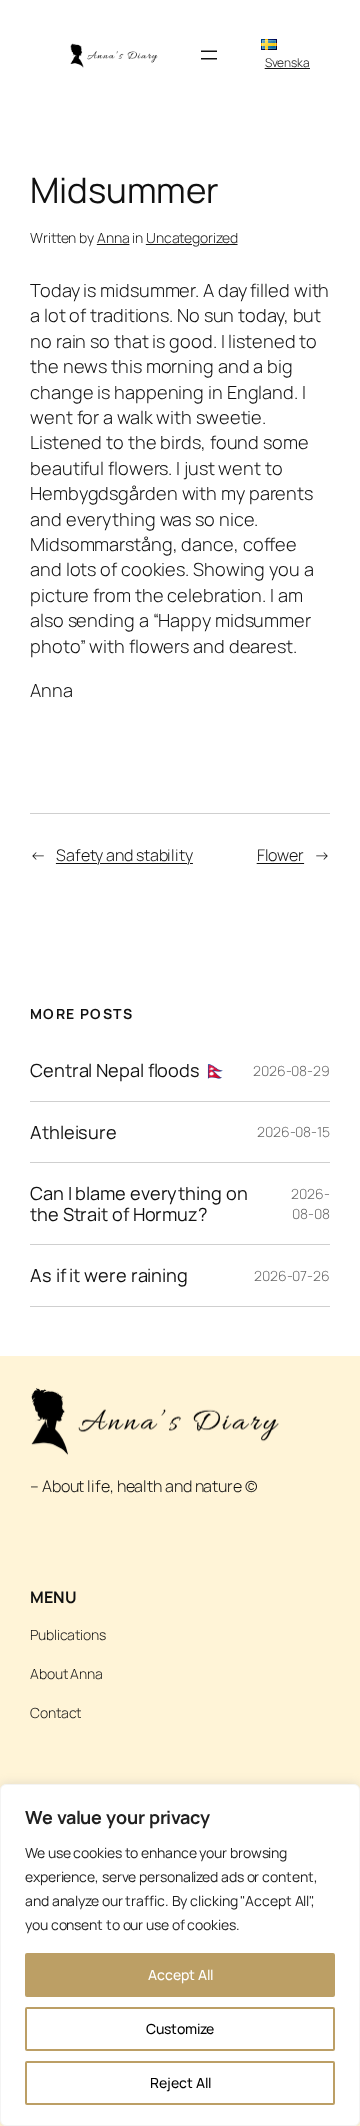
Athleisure (73, 1132)
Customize (180, 2028)
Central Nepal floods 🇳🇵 (128, 1070)
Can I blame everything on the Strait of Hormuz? (139, 1203)
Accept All (180, 1974)
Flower (280, 855)
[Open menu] (209, 55)
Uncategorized (192, 237)
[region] (180, 1955)
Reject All (180, 2082)
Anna (113, 237)
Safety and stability (124, 855)
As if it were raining (109, 1275)
